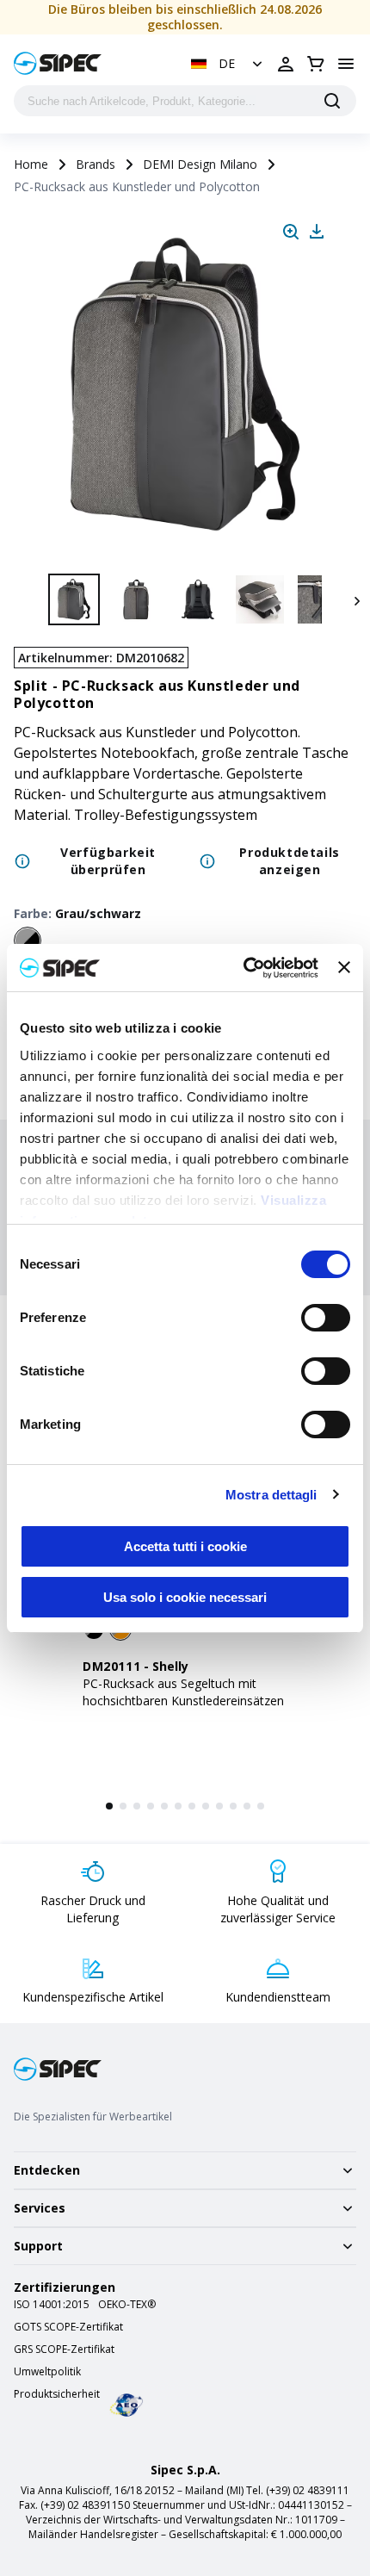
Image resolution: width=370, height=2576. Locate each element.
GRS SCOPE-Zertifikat (64, 2349)
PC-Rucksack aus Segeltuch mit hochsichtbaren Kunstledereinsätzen (183, 1692)
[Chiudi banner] (344, 967)
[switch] (326, 1318)
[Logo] (58, 63)
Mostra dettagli (271, 1495)
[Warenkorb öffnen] (316, 64)
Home (31, 164)
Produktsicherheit (57, 2394)
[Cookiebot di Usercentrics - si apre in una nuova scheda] (244, 968)
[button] (228, 64)
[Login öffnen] (286, 64)
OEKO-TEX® (127, 2305)
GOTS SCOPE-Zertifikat (68, 2327)
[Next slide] (355, 599)
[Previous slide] (15, 599)
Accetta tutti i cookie (185, 1546)
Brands (96, 164)
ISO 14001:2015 (52, 2305)
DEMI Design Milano (200, 164)
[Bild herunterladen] (317, 232)
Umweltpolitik (47, 2372)
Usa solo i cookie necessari (185, 1597)
